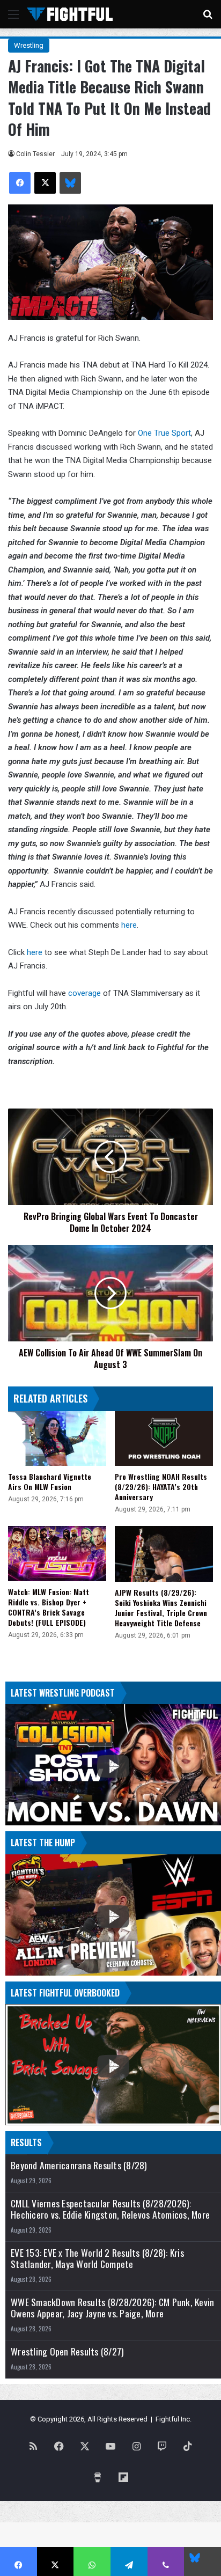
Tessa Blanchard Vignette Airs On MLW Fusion (50, 1481)
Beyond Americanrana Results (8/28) (79, 2165)
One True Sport (164, 433)
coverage (86, 993)
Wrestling (29, 45)
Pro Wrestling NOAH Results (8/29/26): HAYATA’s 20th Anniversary (161, 1487)
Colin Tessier (35, 154)
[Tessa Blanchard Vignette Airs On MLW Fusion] (57, 1439)
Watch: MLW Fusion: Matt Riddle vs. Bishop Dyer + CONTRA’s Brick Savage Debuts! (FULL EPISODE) (49, 1607)
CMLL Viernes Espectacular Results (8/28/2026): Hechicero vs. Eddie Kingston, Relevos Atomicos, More (110, 2209)
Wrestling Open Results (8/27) (67, 2351)
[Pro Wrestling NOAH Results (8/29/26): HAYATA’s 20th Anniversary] (164, 1439)
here (129, 925)
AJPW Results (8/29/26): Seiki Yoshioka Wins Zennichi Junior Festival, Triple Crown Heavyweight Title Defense (161, 1608)
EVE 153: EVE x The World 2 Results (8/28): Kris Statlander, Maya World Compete (97, 2258)
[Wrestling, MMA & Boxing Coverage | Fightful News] (70, 14)
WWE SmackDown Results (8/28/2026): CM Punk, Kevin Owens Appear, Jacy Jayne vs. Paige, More (112, 2308)
